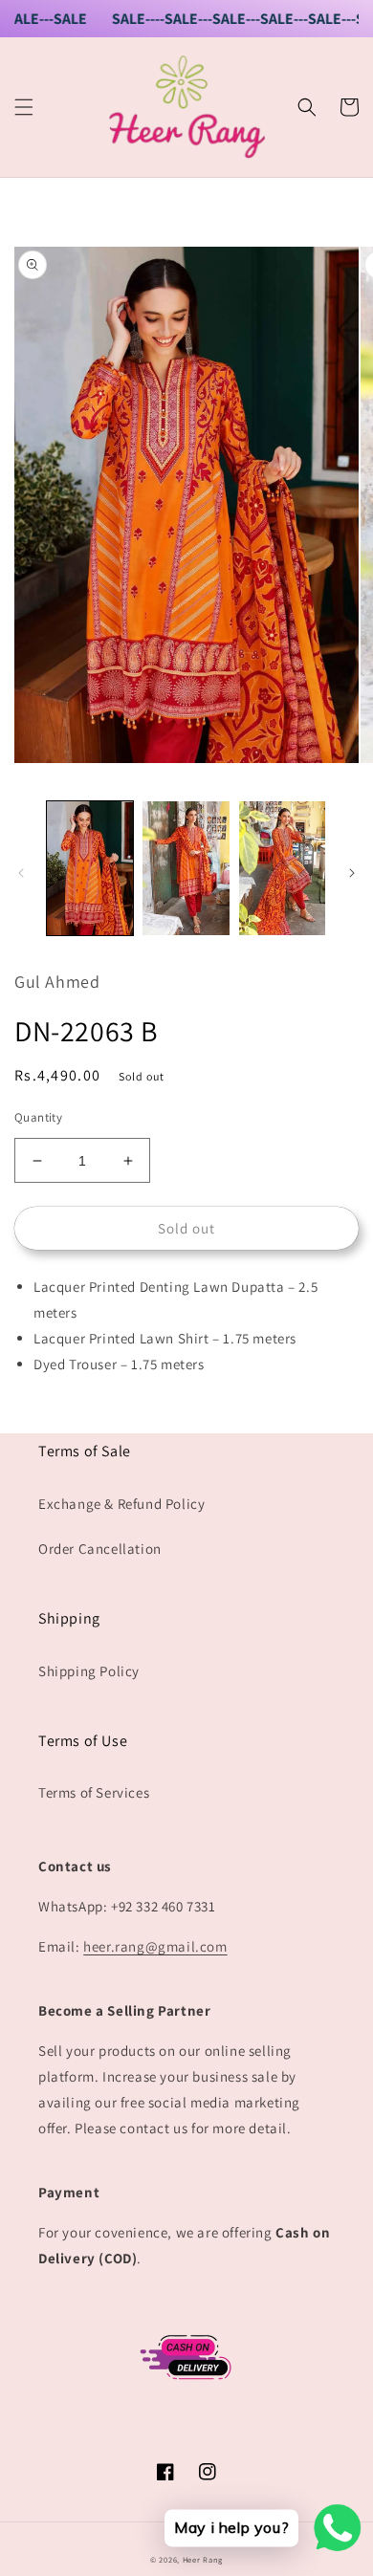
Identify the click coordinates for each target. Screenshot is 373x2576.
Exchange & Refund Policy (121, 1504)
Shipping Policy (89, 1671)
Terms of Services (94, 1792)
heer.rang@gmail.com (155, 1946)
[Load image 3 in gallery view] (282, 868)
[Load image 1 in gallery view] (90, 868)
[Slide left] (21, 873)
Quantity (38, 1117)
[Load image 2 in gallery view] (186, 868)
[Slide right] (352, 873)
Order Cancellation (100, 1549)
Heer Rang (203, 2559)
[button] (24, 107)
